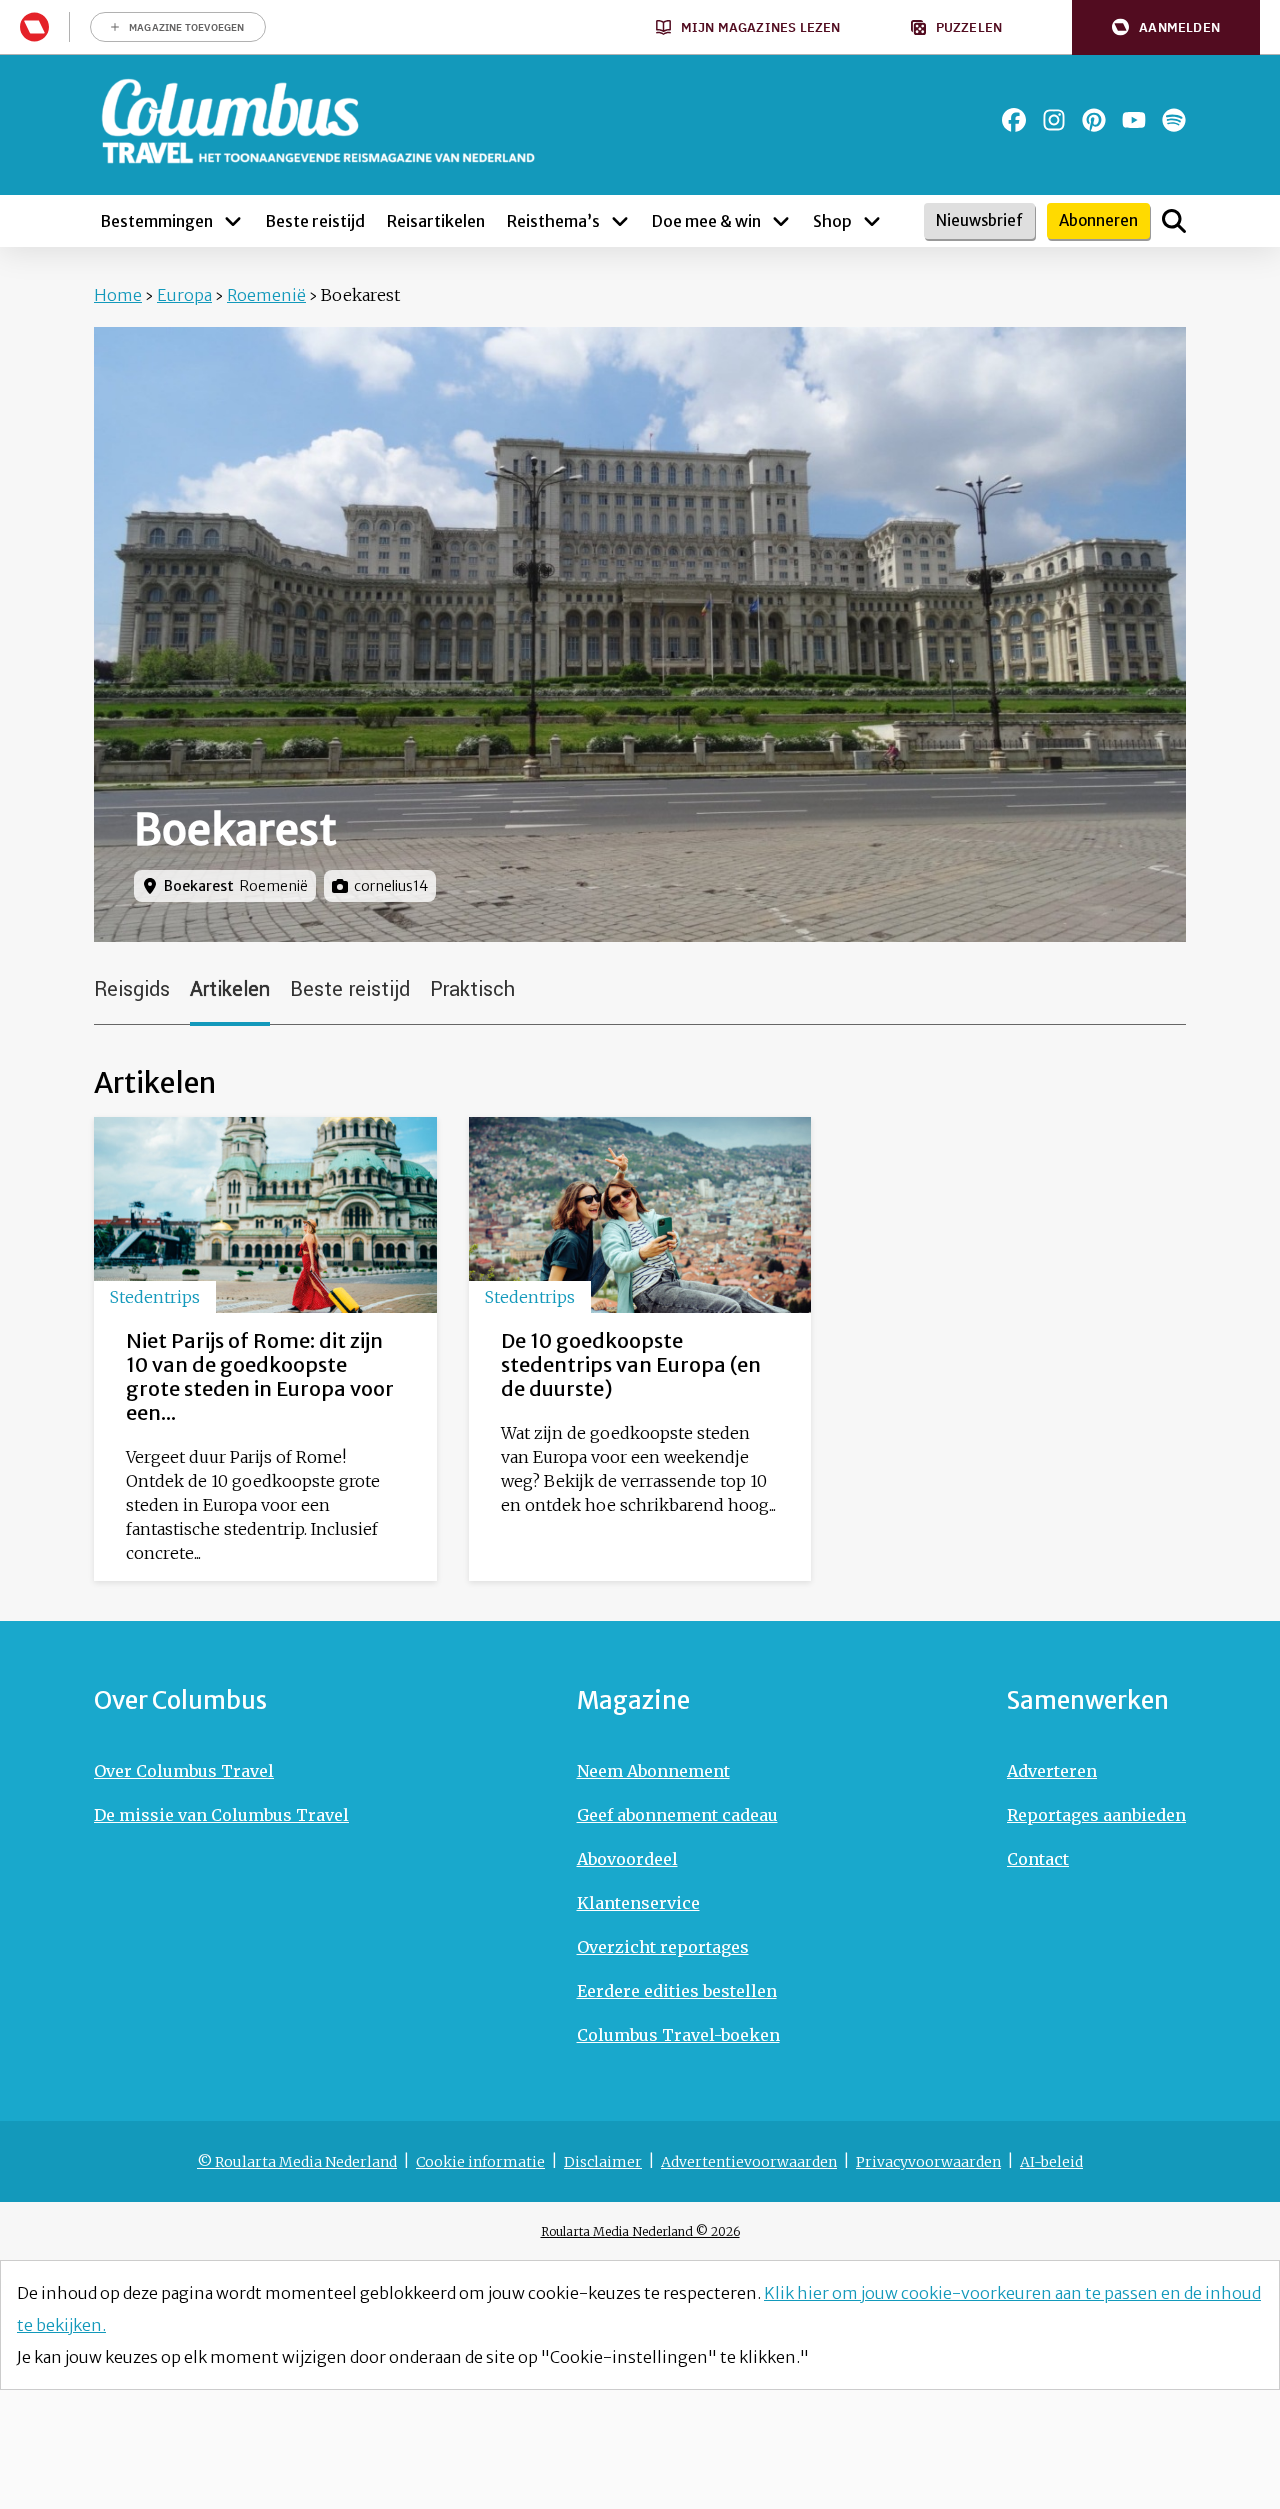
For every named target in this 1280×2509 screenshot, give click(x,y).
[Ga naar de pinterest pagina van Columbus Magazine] (1094, 120)
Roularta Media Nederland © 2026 (640, 2231)
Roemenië (266, 295)
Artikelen (230, 989)
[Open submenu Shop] (872, 221)
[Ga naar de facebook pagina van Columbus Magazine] (1014, 120)
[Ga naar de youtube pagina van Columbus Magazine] (1134, 120)
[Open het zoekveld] (1174, 221)
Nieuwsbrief (979, 220)
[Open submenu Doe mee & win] (781, 221)
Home (118, 295)
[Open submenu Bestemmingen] (233, 221)
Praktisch (472, 989)
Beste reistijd (350, 989)
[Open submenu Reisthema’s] (620, 221)
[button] (1166, 27)
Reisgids (132, 989)
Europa (184, 295)
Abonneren (1098, 220)
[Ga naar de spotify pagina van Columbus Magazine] (1174, 120)
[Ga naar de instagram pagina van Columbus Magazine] (1054, 120)
